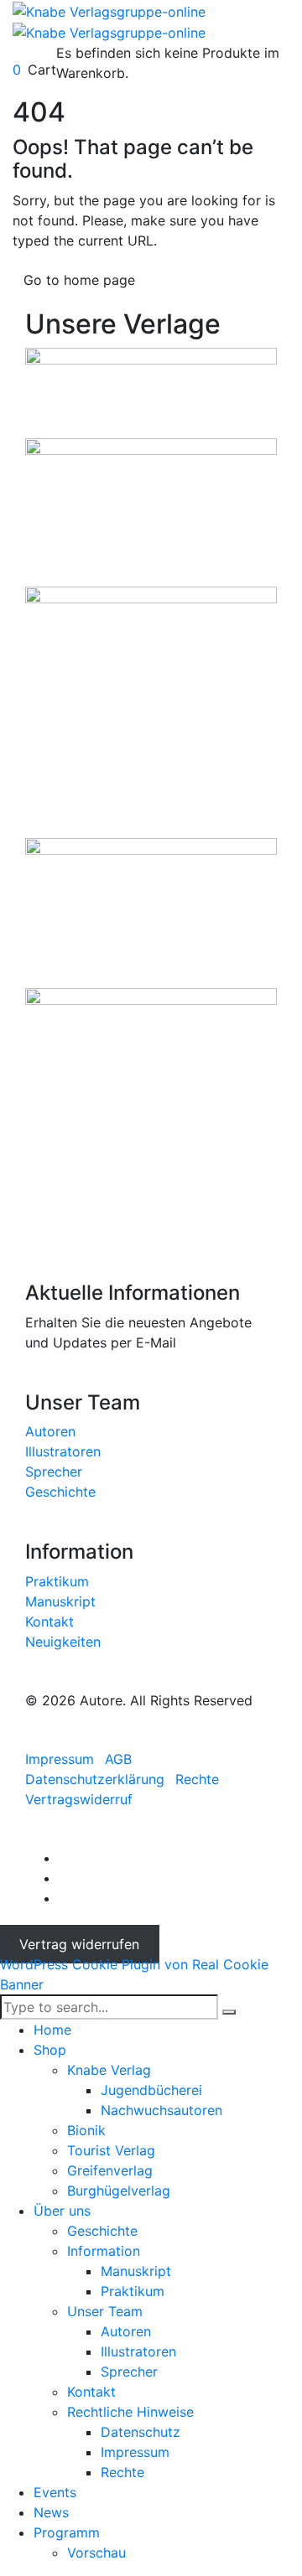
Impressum (60, 1759)
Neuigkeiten (63, 1642)
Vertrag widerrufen (79, 1944)
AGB (118, 1759)
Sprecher (54, 1472)
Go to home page (79, 280)
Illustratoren (63, 1451)
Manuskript (60, 1601)
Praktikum (57, 1581)
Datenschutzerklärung (95, 1779)
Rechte (197, 1779)
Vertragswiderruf (79, 1799)
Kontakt (49, 1622)
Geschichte (60, 1492)
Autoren (50, 1431)
